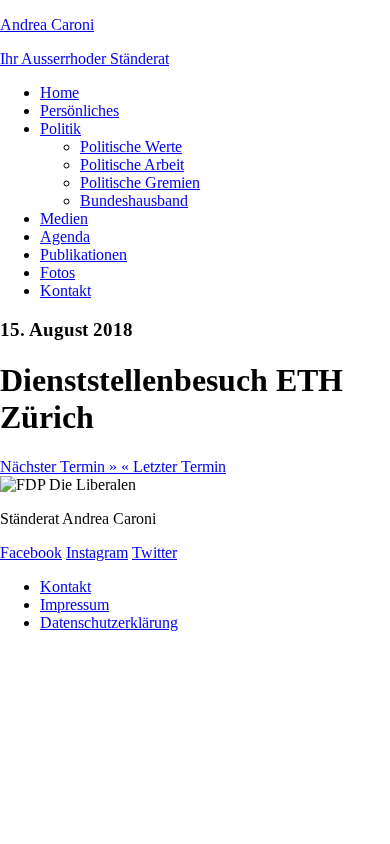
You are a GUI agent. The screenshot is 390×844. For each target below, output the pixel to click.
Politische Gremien (140, 182)
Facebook (31, 552)
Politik (60, 128)
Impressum (74, 604)
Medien (64, 218)
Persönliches (79, 110)
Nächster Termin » (60, 466)
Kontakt (65, 290)
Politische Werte (131, 146)
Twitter (154, 552)
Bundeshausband (134, 200)
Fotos (57, 272)
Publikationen (83, 254)
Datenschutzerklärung (109, 622)
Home (59, 92)
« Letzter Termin (173, 466)
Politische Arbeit (132, 164)
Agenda (65, 236)
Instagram (97, 552)
